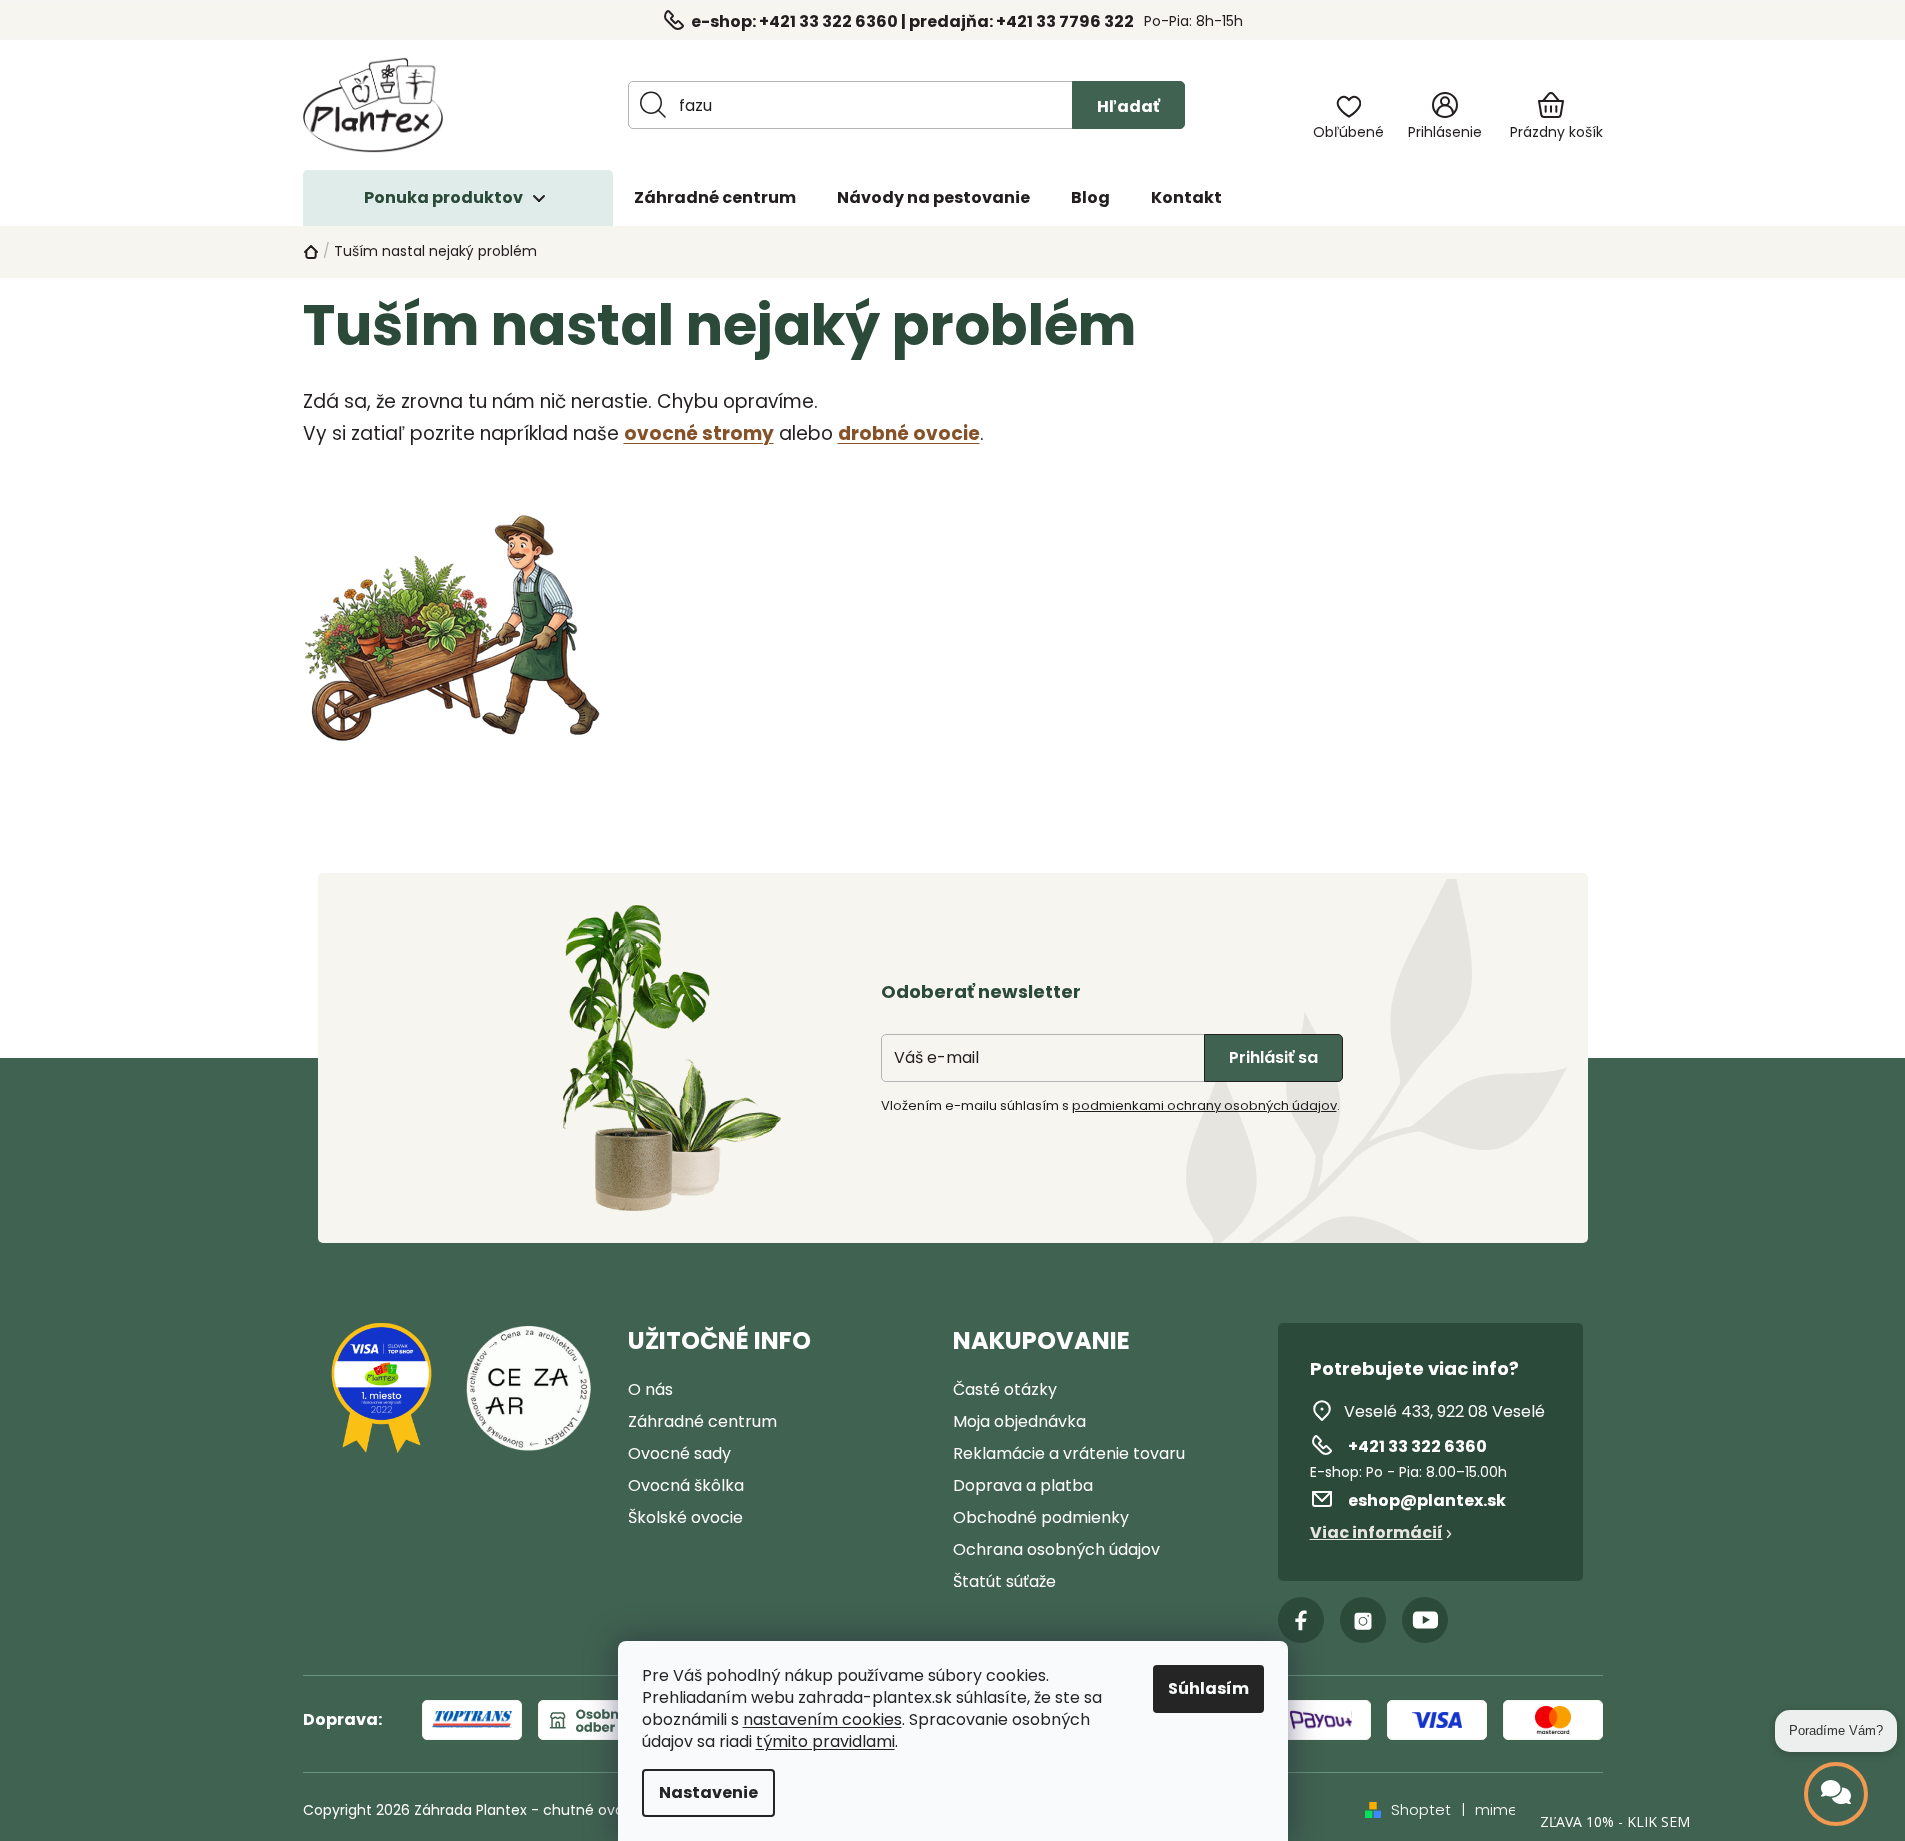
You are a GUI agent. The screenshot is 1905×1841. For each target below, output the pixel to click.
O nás (650, 1389)
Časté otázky (1005, 1389)
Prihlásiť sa (1273, 1057)
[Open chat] (1836, 1794)
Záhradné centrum (702, 1421)
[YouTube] (1425, 1620)
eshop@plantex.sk (1427, 1500)
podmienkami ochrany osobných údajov (1204, 1105)
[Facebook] (1301, 1620)
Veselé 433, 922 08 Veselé (1444, 1411)
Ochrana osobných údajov (1056, 1549)
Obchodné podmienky (1041, 1517)
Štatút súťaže (1004, 1581)
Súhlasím (1208, 1688)
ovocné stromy (699, 433)
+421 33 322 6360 (1417, 1446)
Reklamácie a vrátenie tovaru (1069, 1453)
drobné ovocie (909, 433)
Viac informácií (1376, 1532)
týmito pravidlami (825, 1742)
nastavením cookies (822, 1720)
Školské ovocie (685, 1517)
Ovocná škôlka (686, 1485)
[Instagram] (1363, 1620)
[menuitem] (715, 198)
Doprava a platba (1023, 1485)
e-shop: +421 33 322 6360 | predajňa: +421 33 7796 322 (912, 21)
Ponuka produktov (443, 197)
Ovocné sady (679, 1453)
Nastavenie (708, 1792)
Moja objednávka (1019, 1421)
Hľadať (1128, 106)
